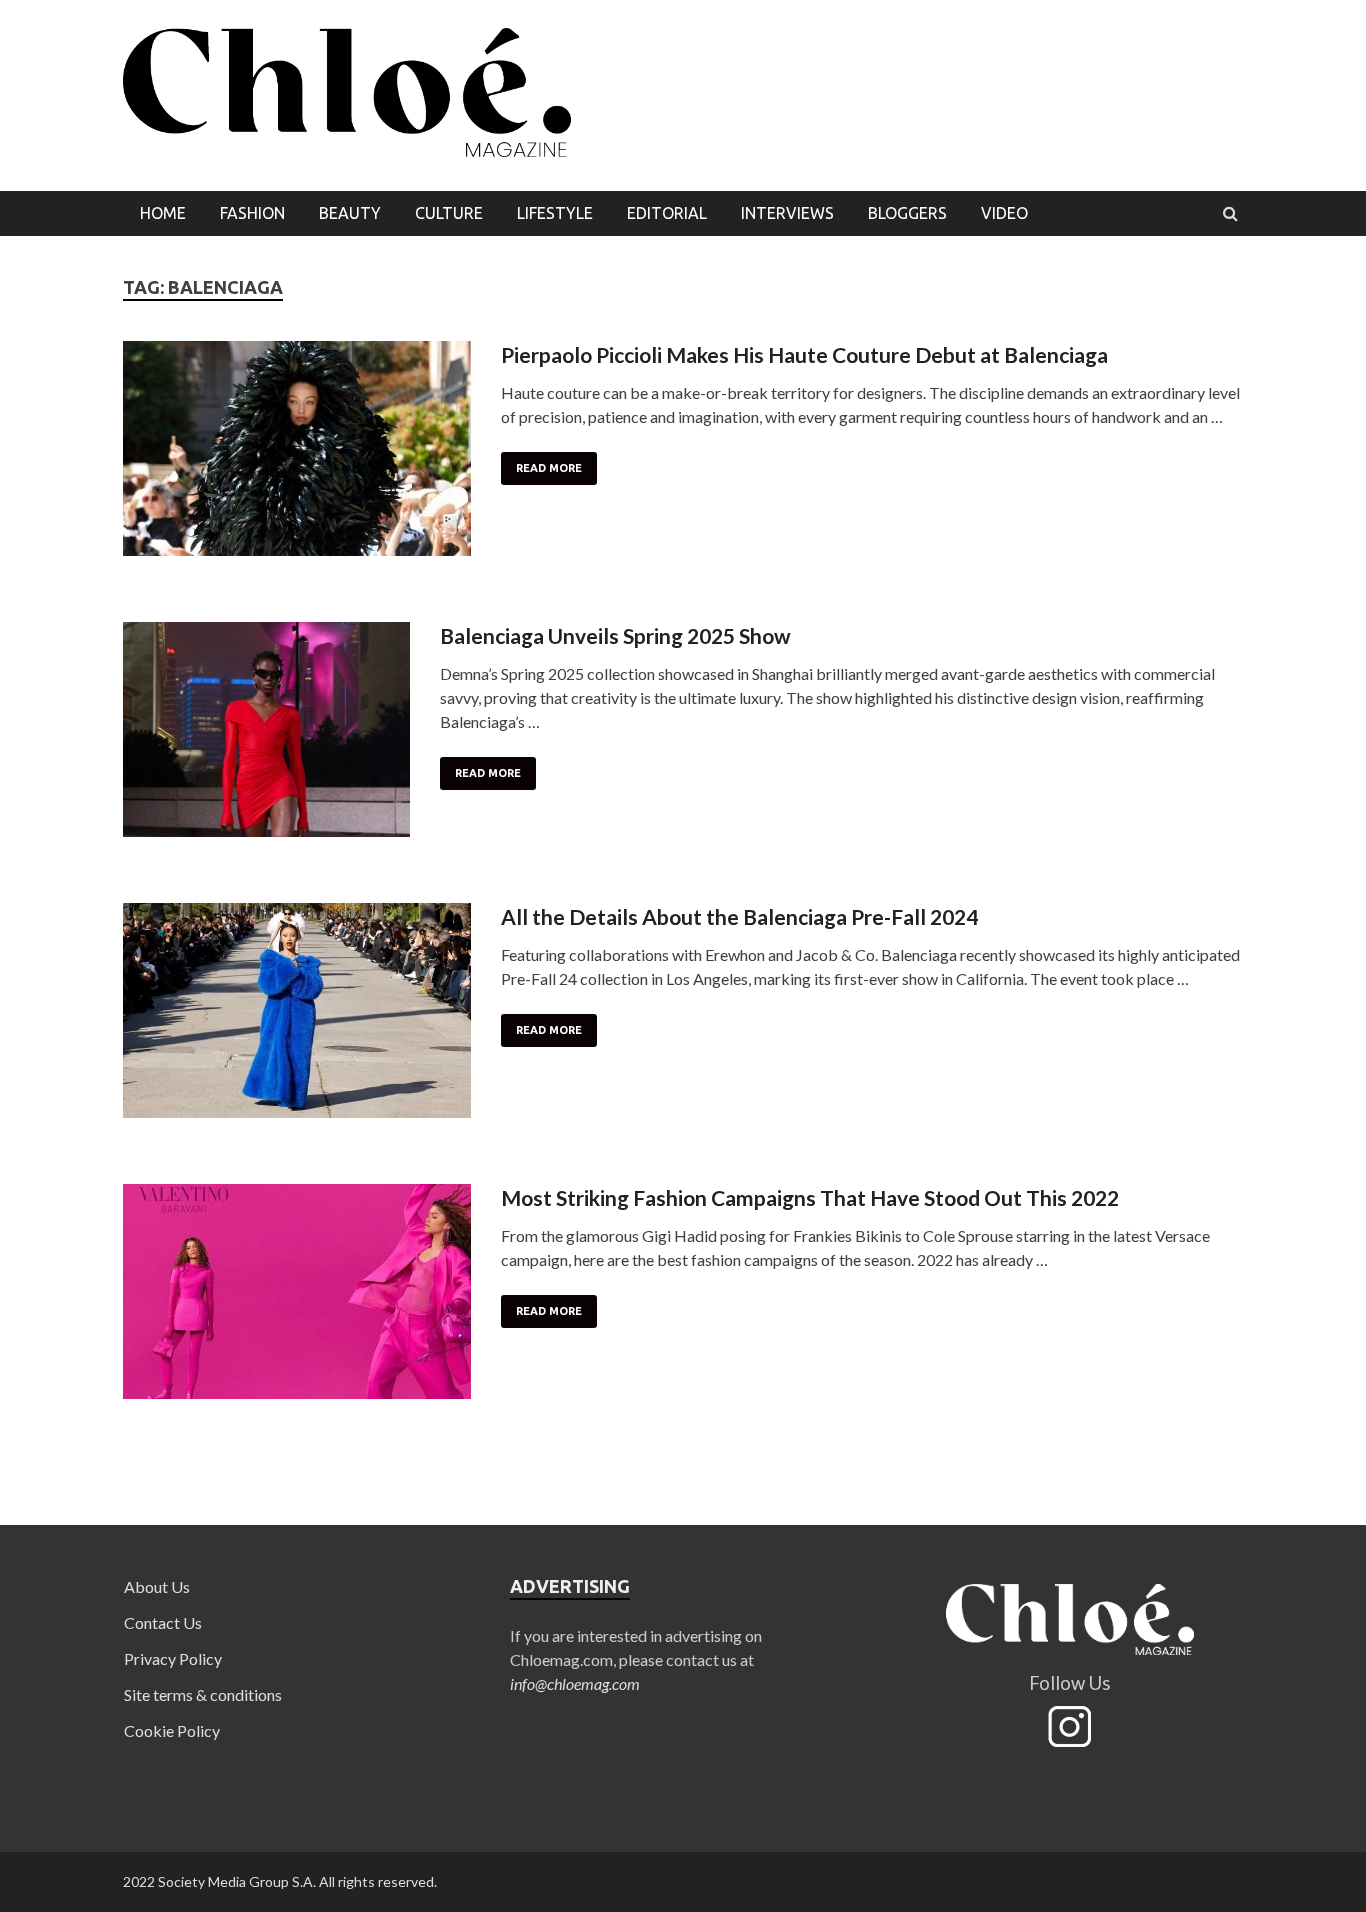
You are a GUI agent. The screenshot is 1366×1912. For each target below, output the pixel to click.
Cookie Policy (172, 1730)
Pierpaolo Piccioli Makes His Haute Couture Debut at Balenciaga (804, 354)
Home (163, 213)
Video (1004, 213)
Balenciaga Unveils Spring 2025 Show (615, 635)
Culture (449, 213)
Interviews (787, 213)
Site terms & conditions (203, 1694)
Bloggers (907, 213)
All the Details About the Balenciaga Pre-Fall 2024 (739, 916)
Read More (549, 468)
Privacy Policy (173, 1658)
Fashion (252, 213)
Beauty (350, 213)
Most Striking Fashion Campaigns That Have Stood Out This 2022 (810, 1197)
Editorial (667, 213)
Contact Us (163, 1622)
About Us (157, 1586)
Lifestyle (555, 213)
